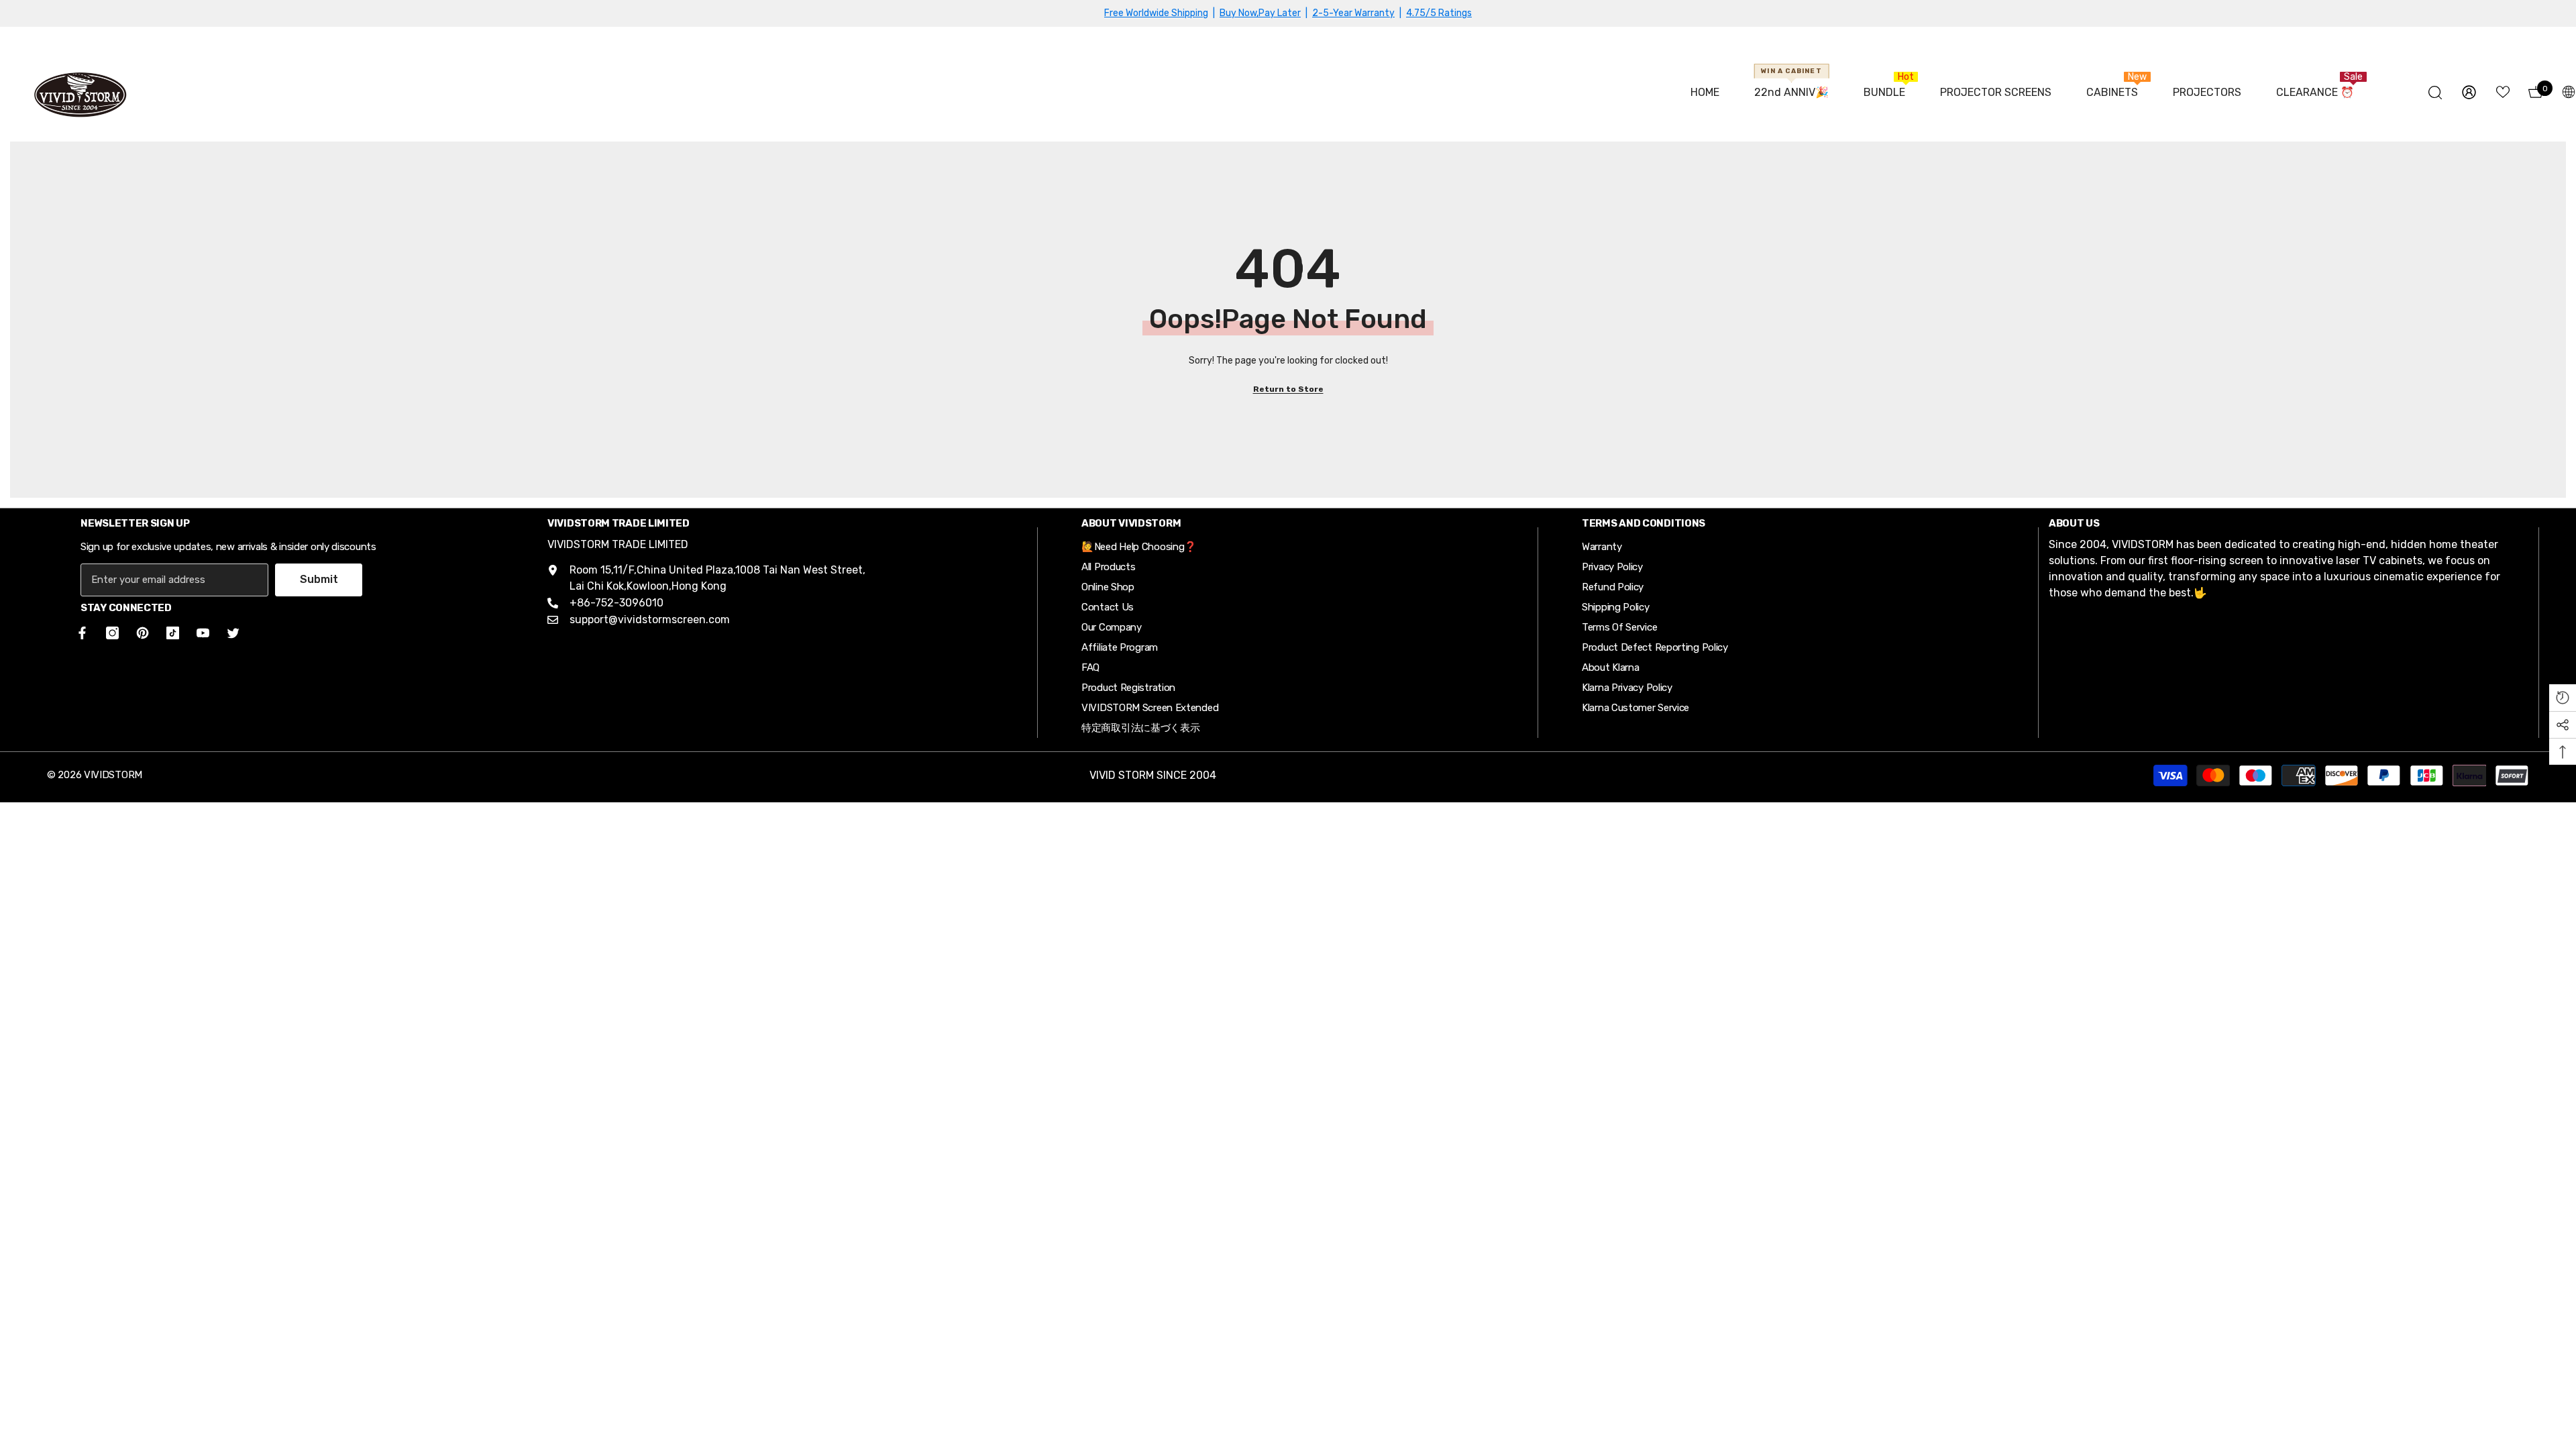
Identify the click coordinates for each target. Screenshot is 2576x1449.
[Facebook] (80, 633)
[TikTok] (173, 633)
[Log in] (2469, 92)
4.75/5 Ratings (1439, 13)
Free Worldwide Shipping (1156, 13)
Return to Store (1288, 389)
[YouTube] (203, 633)
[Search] (2435, 92)
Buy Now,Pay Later (1260, 13)
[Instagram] (112, 633)
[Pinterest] (143, 633)
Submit (319, 579)
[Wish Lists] (2503, 92)
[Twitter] (233, 633)
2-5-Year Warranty (1353, 13)
